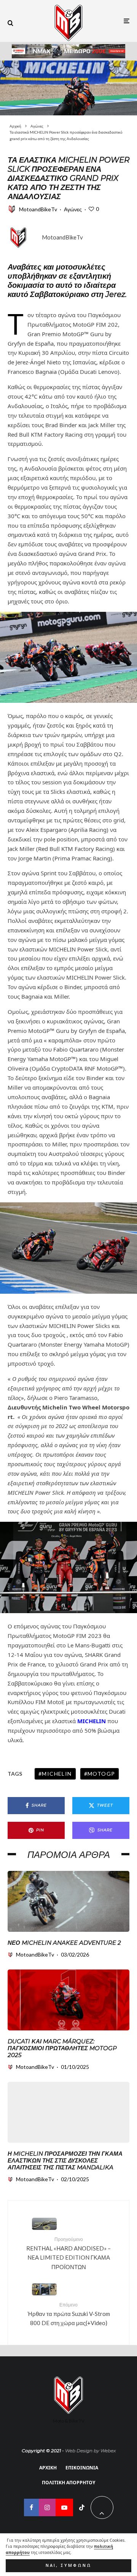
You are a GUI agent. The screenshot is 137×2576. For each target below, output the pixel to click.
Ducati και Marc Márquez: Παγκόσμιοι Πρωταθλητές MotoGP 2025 (62, 2048)
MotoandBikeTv (38, 209)
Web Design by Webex (90, 2451)
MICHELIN (92, 1721)
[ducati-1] (68, 2000)
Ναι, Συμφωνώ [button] (69, 2565)
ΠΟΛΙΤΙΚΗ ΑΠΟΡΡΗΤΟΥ (68, 2483)
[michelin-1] (68, 1901)
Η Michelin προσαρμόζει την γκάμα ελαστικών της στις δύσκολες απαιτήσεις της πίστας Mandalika (65, 2161)
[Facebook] (31, 2507)
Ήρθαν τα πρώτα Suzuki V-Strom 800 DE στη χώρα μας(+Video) (69, 2314)
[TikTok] (82, 2507)
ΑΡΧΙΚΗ (48, 2468)
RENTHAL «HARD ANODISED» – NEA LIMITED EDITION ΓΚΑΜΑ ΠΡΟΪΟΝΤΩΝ (68, 2253)
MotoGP (101, 1774)
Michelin (57, 1774)
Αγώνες (73, 209)
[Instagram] (47, 2507)
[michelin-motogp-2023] (68, 88)
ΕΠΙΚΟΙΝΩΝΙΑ (82, 2468)
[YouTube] (64, 2507)
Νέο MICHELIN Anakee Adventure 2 (64, 1943)
